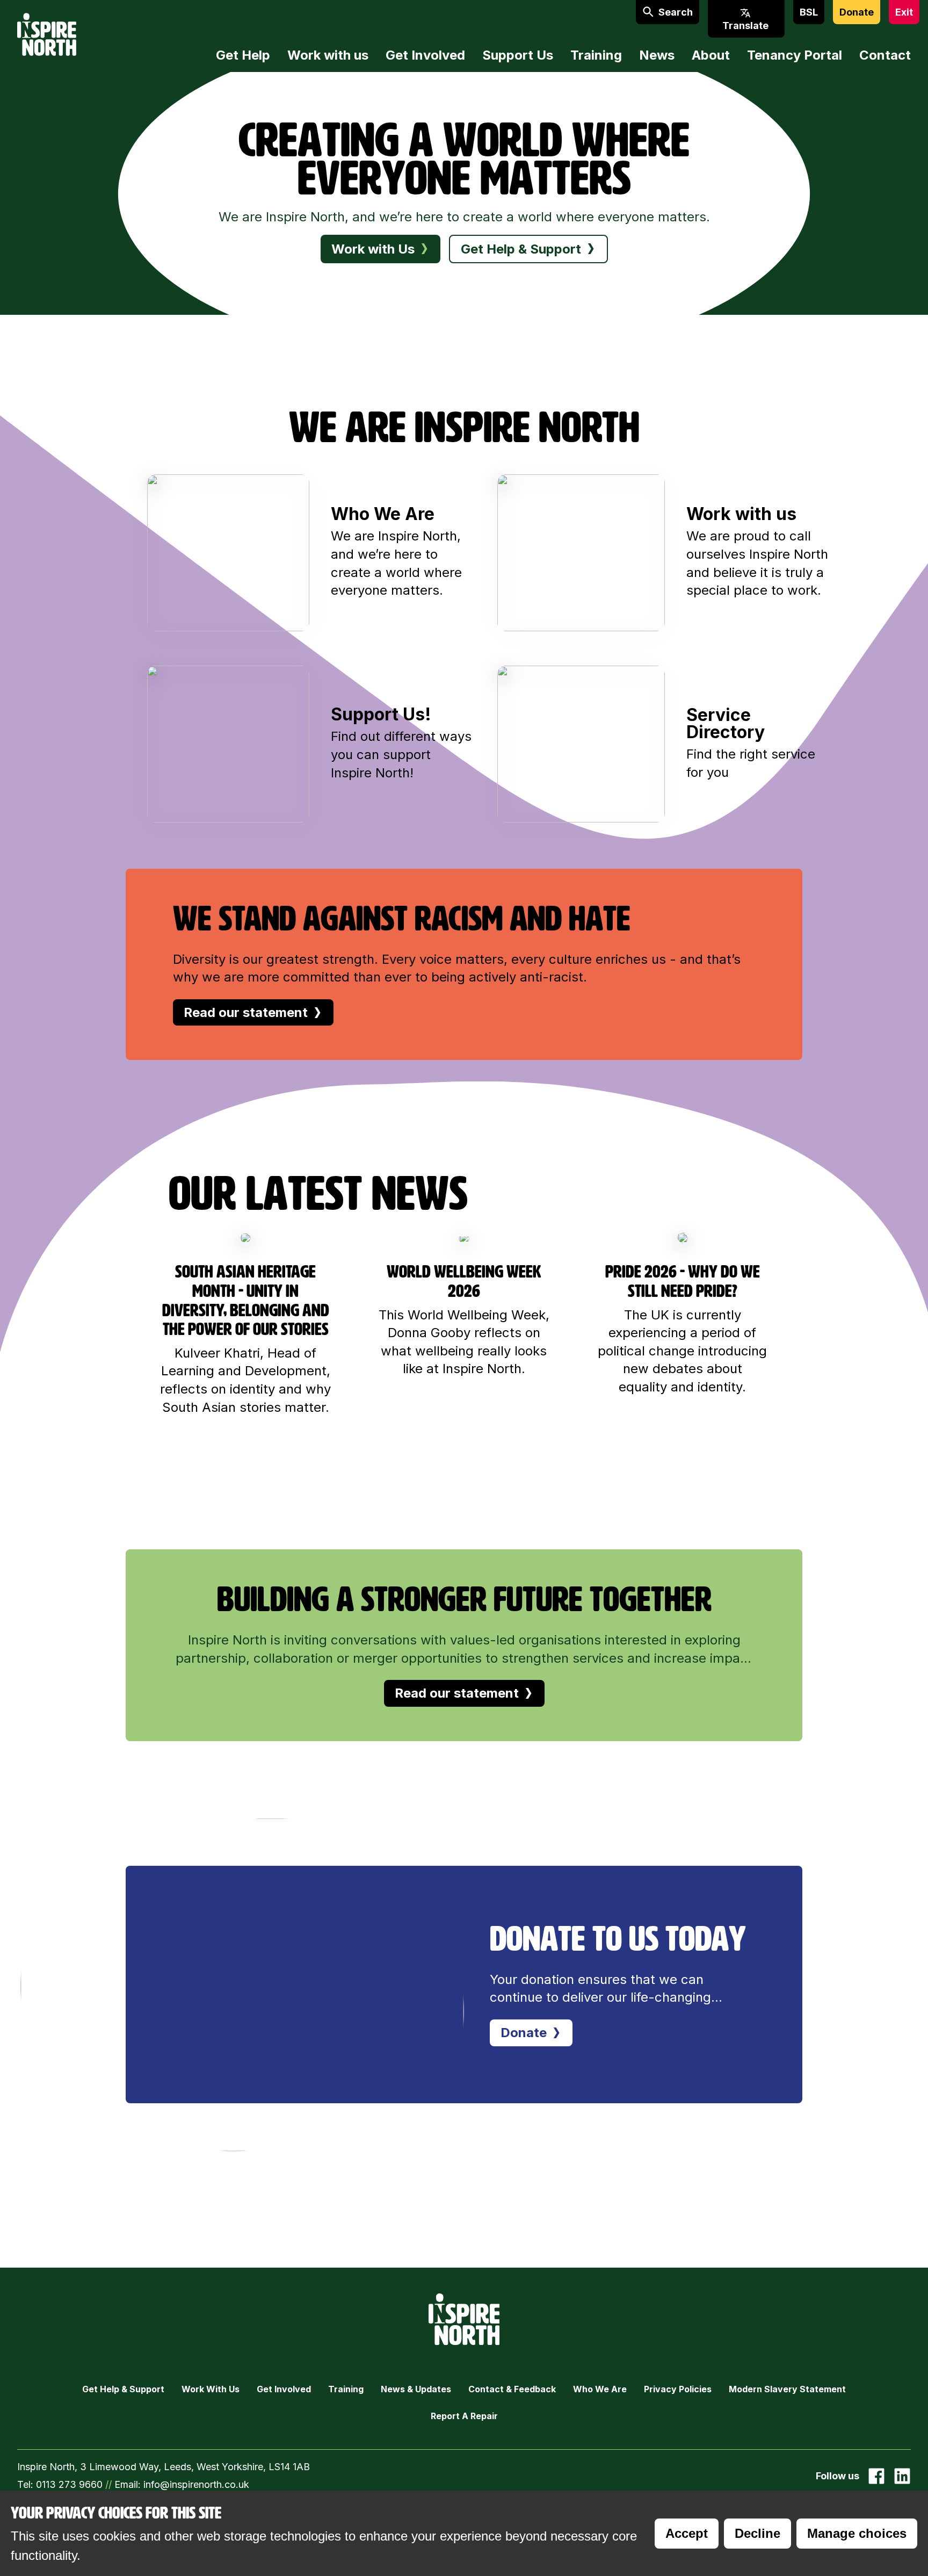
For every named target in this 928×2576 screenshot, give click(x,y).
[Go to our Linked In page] (902, 2476)
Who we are (600, 2389)
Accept (687, 2533)
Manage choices (857, 2533)
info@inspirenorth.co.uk (196, 2484)
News (657, 55)
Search (676, 12)
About (711, 55)
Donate (857, 12)
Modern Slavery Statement (787, 2389)
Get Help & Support (123, 2389)
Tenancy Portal (795, 55)
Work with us (328, 55)
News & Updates (416, 2389)
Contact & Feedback (512, 2389)
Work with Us (211, 2389)
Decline (757, 2533)
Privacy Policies (678, 2389)
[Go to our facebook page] (876, 2476)
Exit (904, 12)
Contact (885, 55)
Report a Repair (464, 2416)
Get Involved (425, 55)
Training (596, 55)
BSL (809, 12)
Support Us (518, 55)
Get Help (243, 55)
